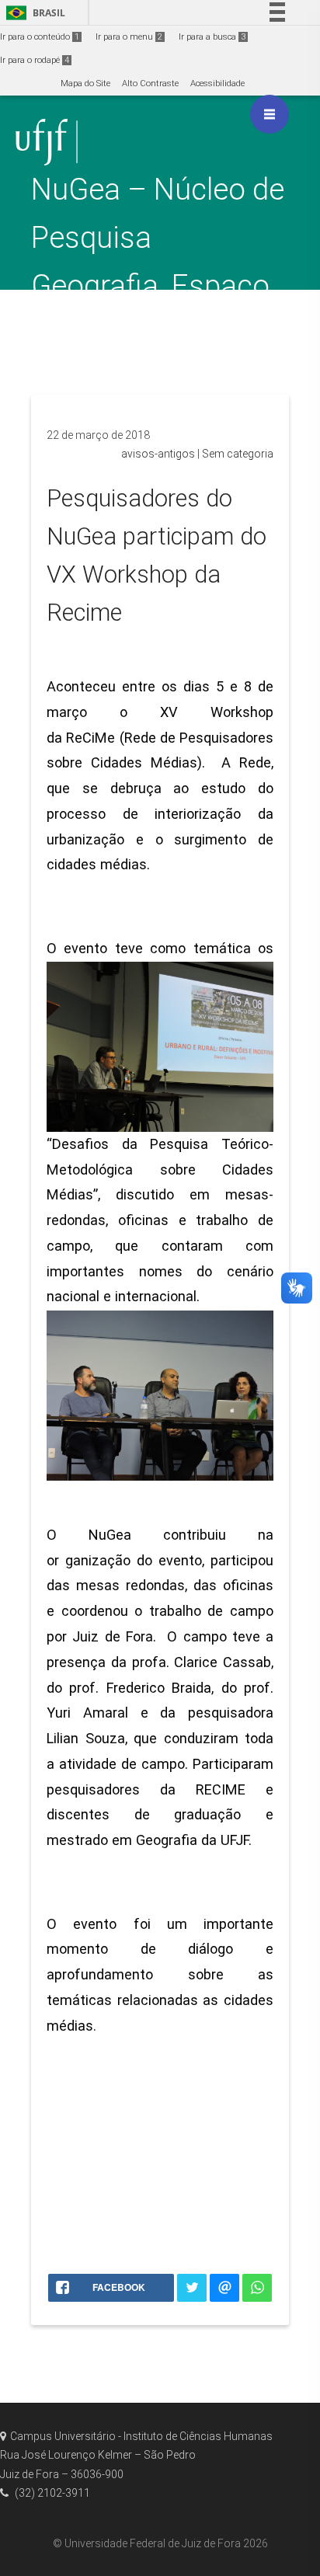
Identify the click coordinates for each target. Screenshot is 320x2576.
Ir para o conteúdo (40, 37)
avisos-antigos (158, 454)
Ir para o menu (129, 37)
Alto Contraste (150, 84)
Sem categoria (238, 454)
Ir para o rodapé (35, 60)
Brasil (33, 13)
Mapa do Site (85, 84)
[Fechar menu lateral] (270, 114)
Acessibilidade (217, 84)
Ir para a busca (212, 37)
